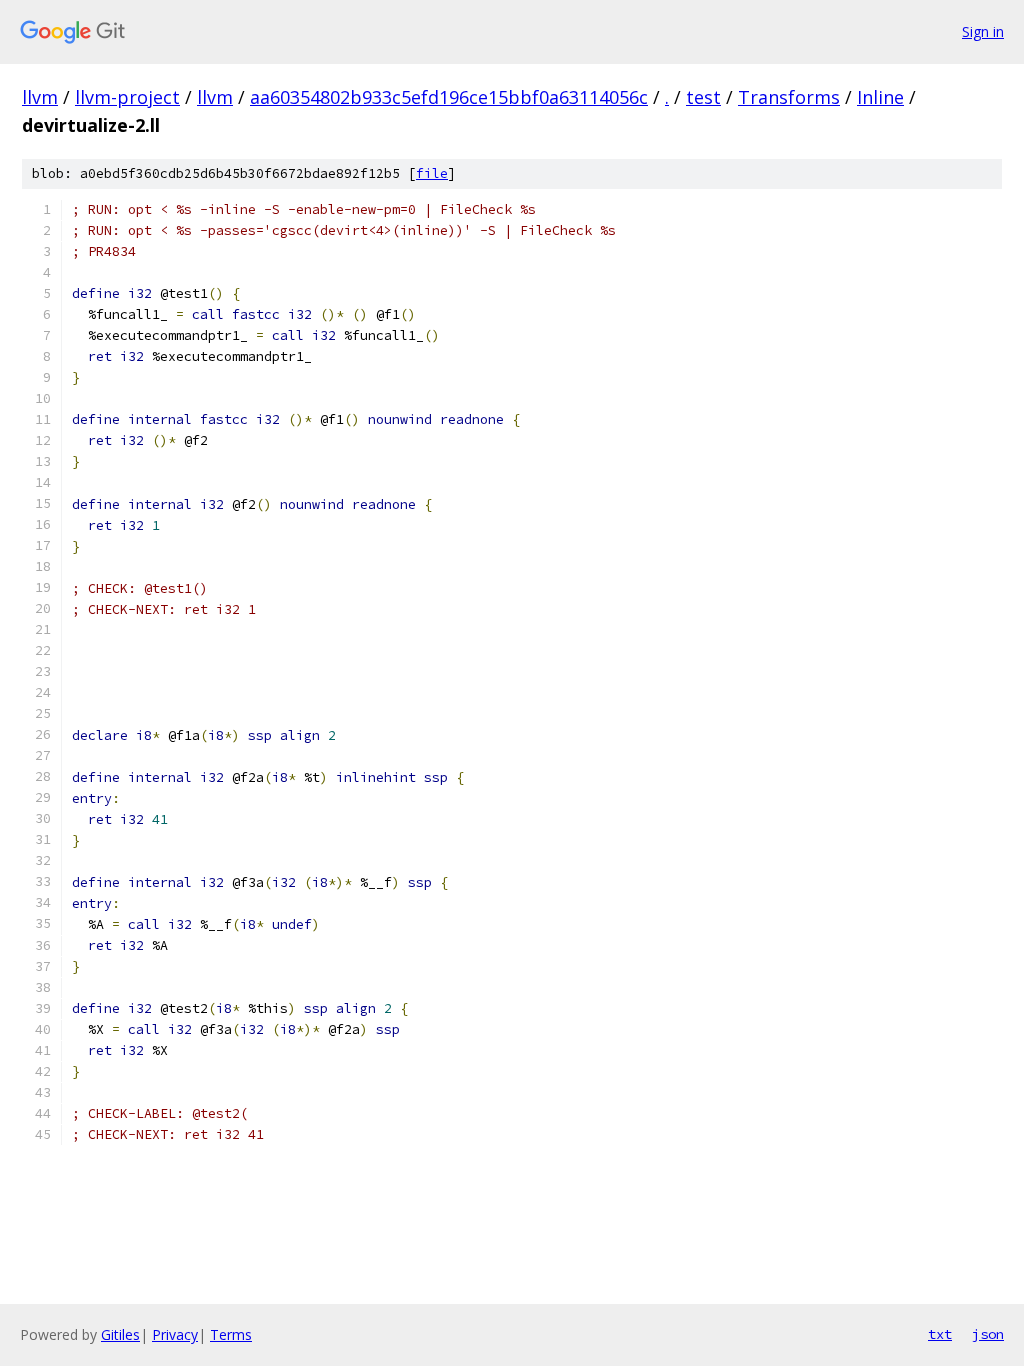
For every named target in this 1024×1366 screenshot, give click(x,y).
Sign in (983, 31)
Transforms (789, 97)
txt (940, 1334)
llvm (40, 97)
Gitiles (120, 1334)
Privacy (175, 1334)
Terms (231, 1334)
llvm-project (127, 97)
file (432, 173)
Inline (880, 97)
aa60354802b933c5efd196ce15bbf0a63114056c (449, 97)
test (703, 97)
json (988, 1334)
